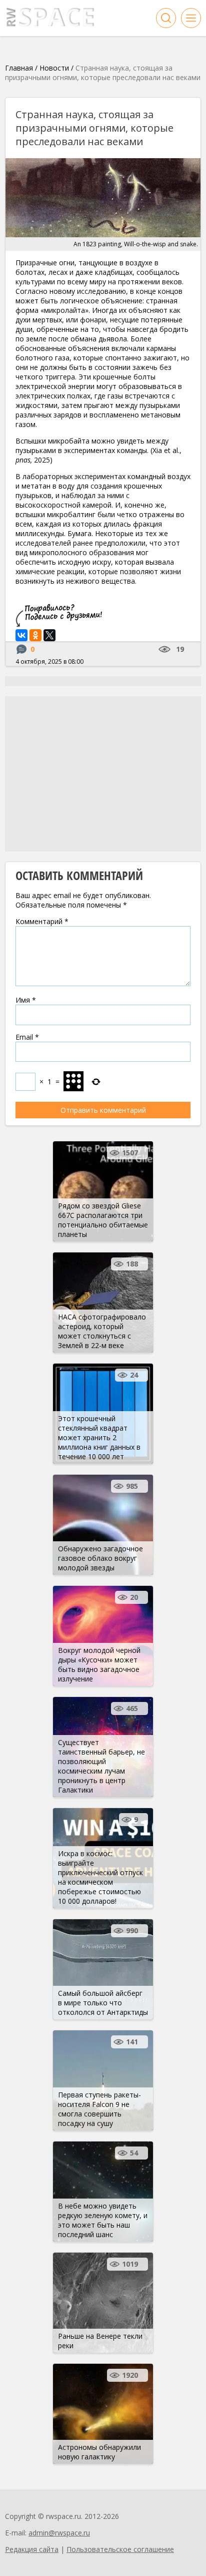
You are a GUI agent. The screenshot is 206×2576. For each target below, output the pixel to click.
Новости (54, 68)
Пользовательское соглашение (120, 2549)
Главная (19, 68)
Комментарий (42, 921)
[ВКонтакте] (21, 635)
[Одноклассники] (35, 635)
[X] (49, 635)
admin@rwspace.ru (59, 2533)
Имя (26, 1000)
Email (27, 1037)
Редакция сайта (32, 2549)
